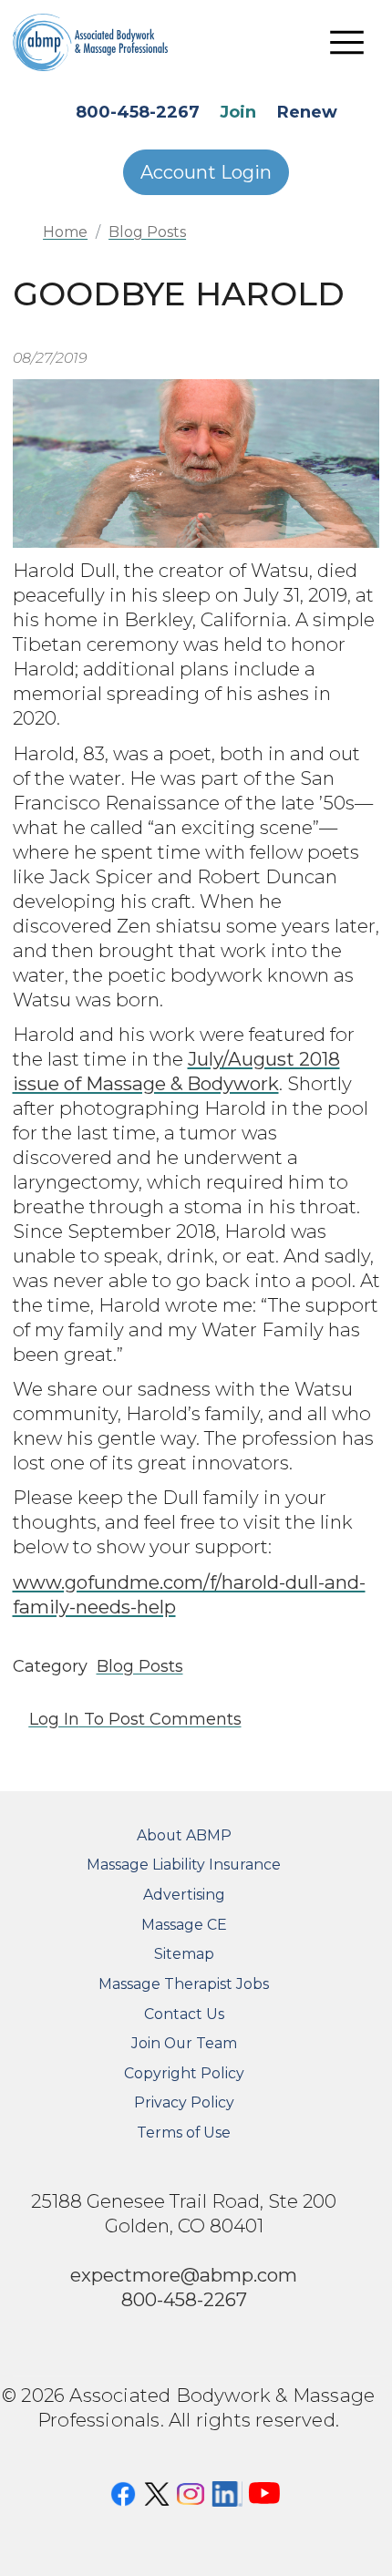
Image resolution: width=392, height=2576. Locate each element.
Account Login (206, 172)
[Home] (104, 42)
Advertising (184, 1895)
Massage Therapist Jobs (184, 1984)
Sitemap (184, 1954)
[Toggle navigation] (347, 42)
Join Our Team (184, 2043)
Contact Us (184, 2014)
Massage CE (184, 1925)
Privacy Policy (184, 2102)
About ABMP (184, 1835)
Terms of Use (184, 2133)
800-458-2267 (138, 112)
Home (65, 232)
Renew (307, 112)
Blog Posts (147, 232)
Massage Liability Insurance (184, 1865)
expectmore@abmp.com (184, 2275)
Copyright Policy (184, 2073)
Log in (54, 1719)
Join (238, 112)
